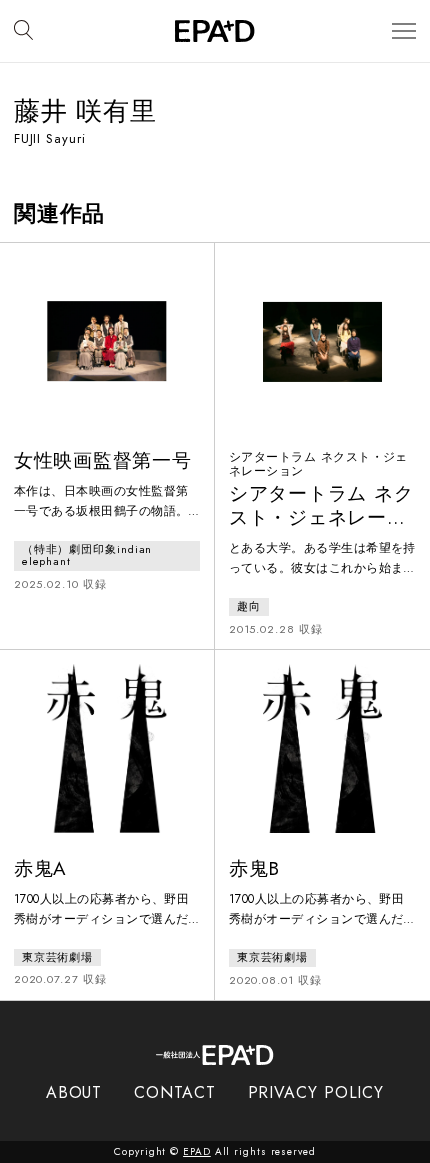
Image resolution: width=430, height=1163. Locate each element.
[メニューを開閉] (404, 31)
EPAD (197, 1151)
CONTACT (174, 1092)
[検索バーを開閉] (23, 31)
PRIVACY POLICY (316, 1092)
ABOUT (74, 1092)
